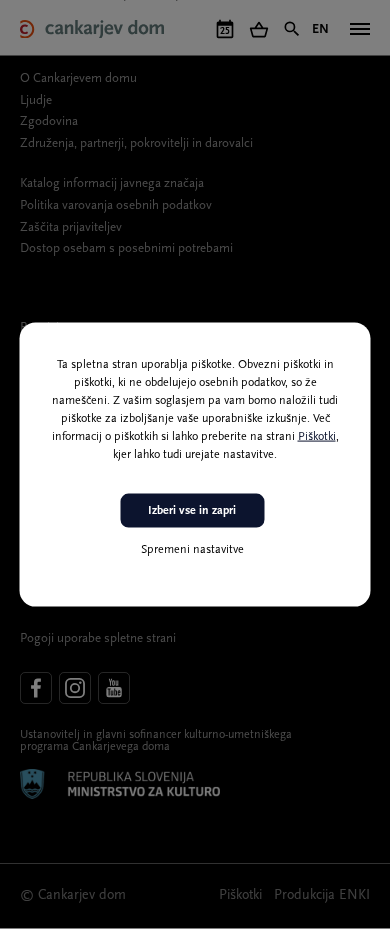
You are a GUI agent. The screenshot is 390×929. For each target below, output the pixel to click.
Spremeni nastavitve (192, 550)
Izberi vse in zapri (192, 510)
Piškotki (317, 436)
